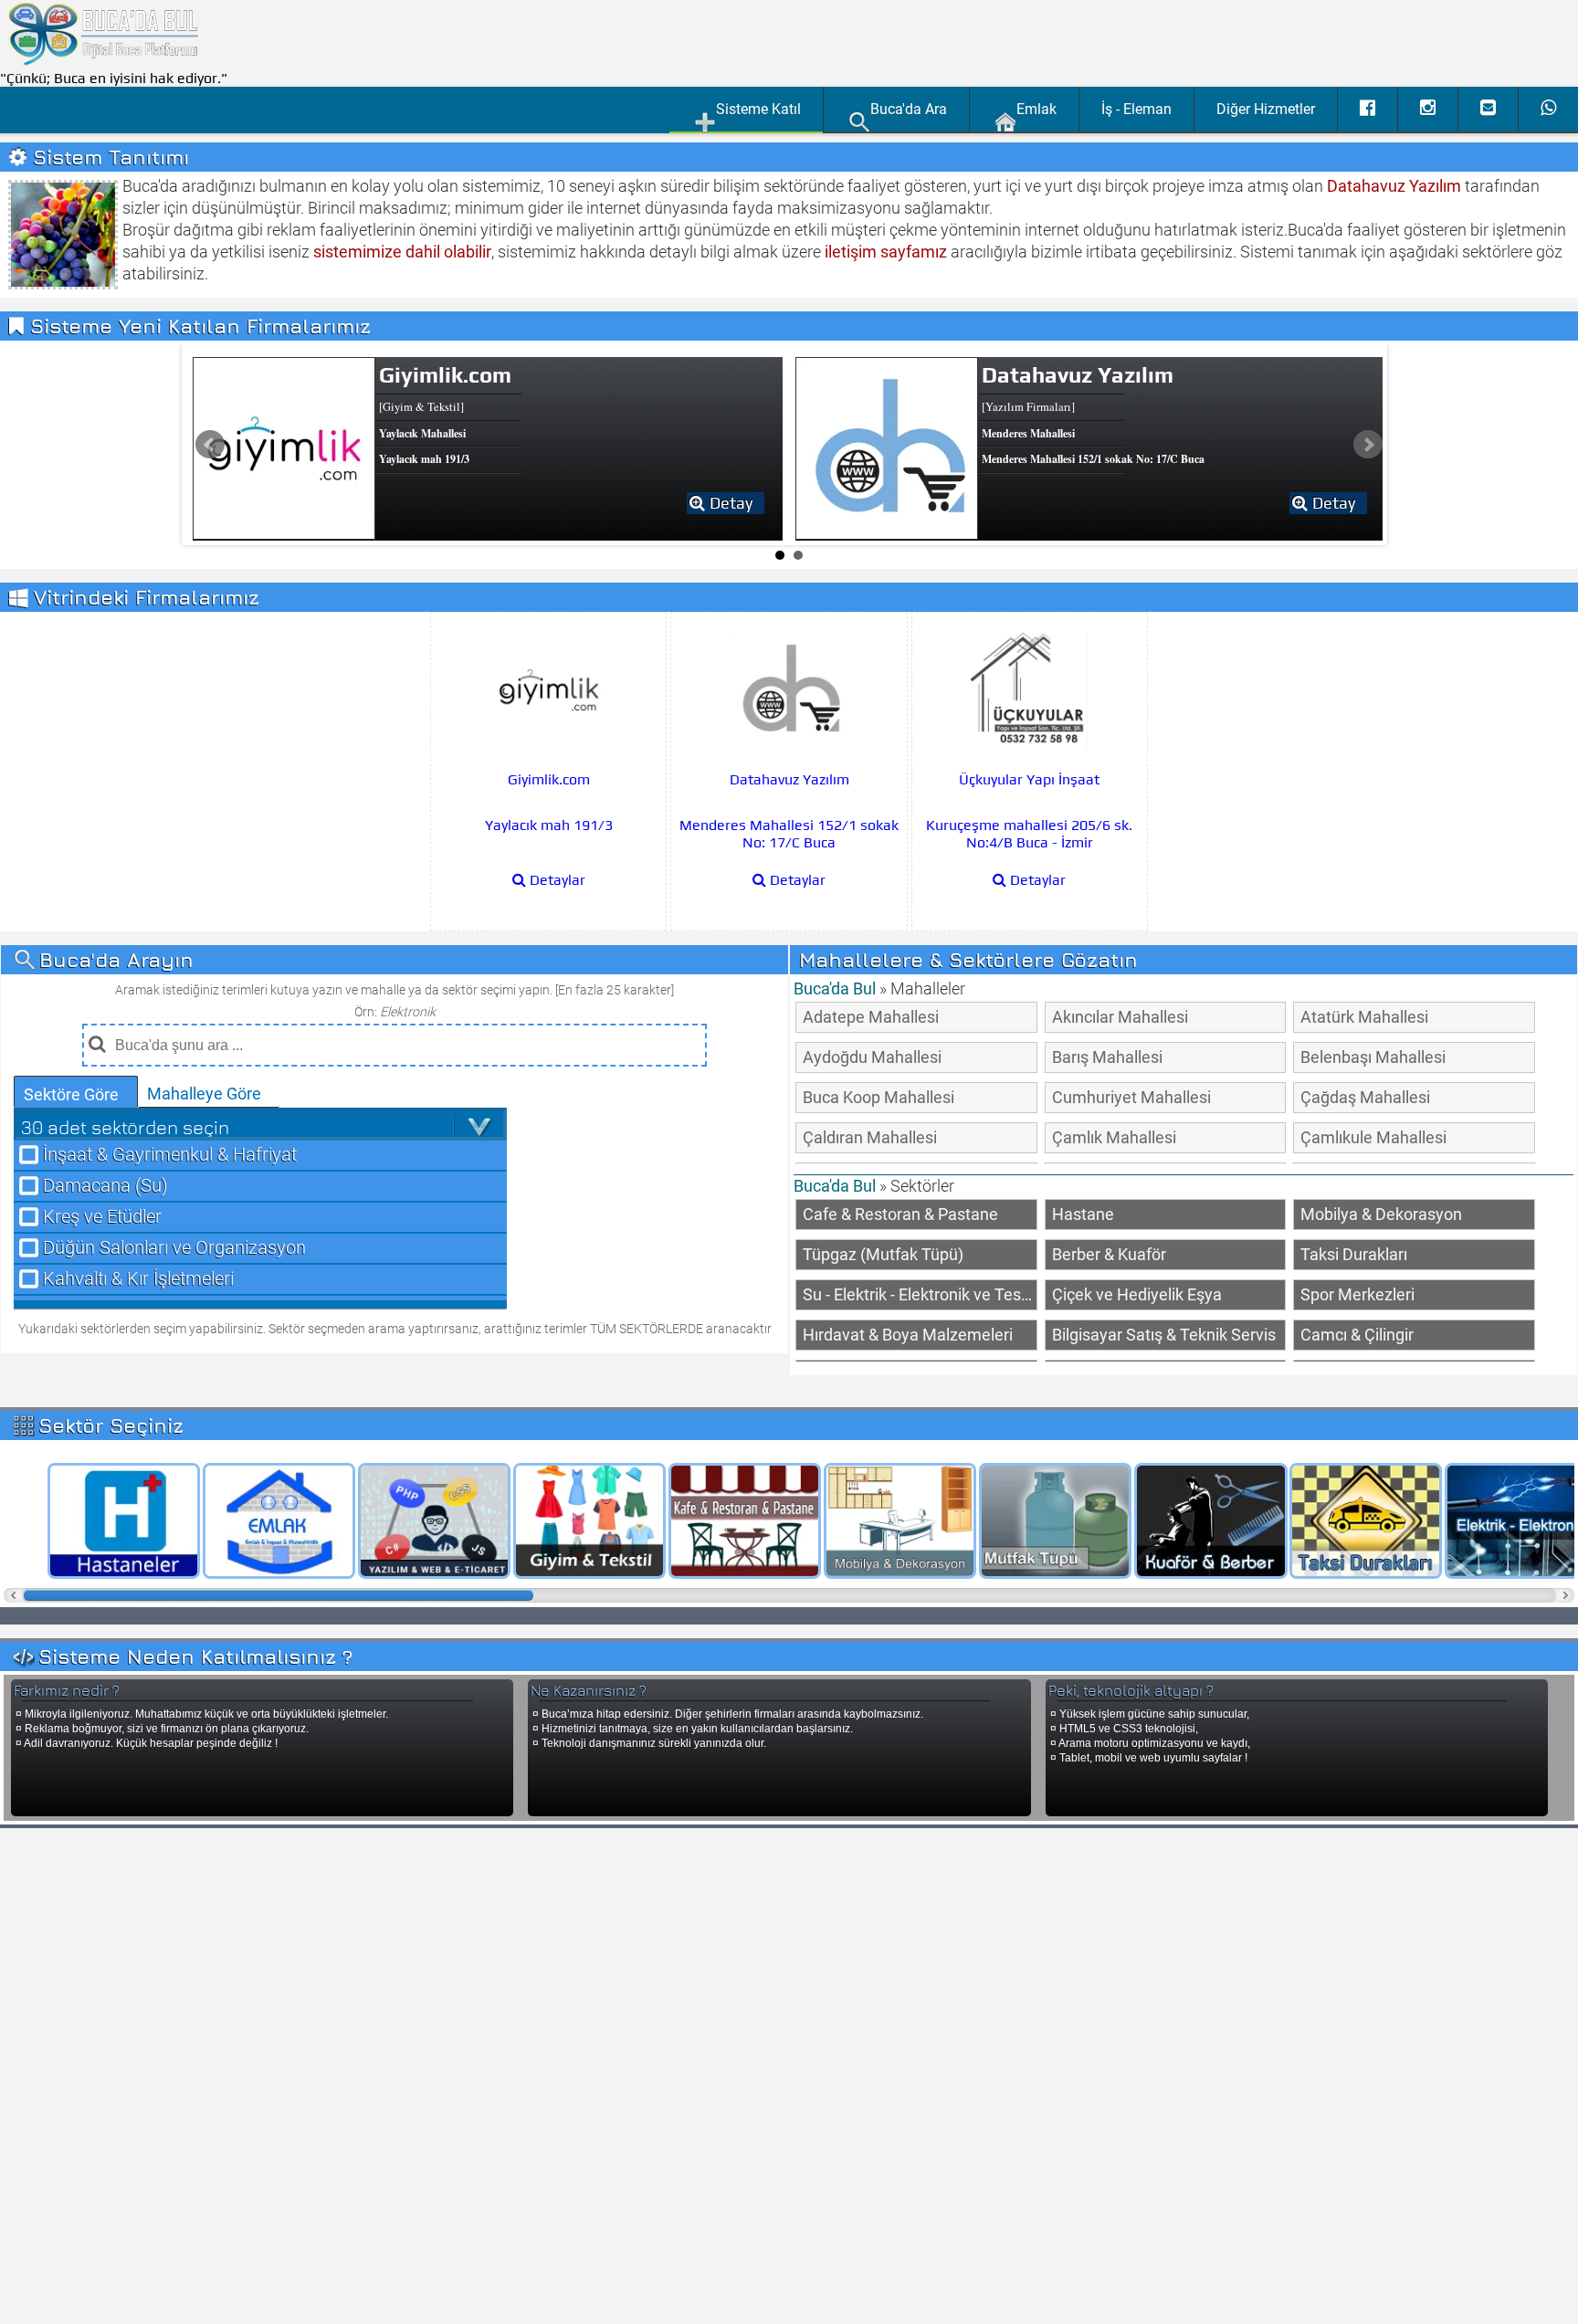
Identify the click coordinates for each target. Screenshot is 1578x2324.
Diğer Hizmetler (1266, 109)
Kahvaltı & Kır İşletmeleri (138, 1279)
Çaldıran (870, 1137)
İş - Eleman (1136, 109)
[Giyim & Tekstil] (584, 1521)
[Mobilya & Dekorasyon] (894, 1521)
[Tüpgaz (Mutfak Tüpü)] (1049, 1521)
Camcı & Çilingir (1357, 1335)
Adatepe (871, 1017)
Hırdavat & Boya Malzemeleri (908, 1335)
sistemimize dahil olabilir (402, 252)
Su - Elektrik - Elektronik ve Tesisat (920, 1294)
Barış (1107, 1057)
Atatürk (1364, 1017)
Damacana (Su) (105, 1186)
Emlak (1036, 109)
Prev (210, 445)
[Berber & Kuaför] (1205, 1521)
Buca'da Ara (909, 109)
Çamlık (1114, 1137)
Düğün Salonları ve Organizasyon (174, 1248)
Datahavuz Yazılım (1394, 186)
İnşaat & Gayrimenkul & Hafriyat (170, 1155)
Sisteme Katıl (758, 109)
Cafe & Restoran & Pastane (900, 1214)
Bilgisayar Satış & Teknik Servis (1164, 1335)
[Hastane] (118, 1521)
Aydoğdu (872, 1057)
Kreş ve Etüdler (102, 1217)
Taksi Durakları (1354, 1254)
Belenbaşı (1373, 1057)
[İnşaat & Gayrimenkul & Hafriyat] (273, 1521)
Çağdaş (1365, 1097)
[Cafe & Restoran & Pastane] (739, 1521)
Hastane (1083, 1214)
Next (1368, 445)
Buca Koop (878, 1097)
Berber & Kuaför (1109, 1254)
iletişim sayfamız (886, 252)
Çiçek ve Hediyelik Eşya (1137, 1294)
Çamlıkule (1373, 1137)
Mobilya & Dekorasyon (1381, 1214)
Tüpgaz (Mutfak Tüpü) (883, 1254)
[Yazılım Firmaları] (428, 1521)
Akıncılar (1120, 1017)
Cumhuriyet (1131, 1097)
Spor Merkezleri (1357, 1294)
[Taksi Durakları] (1360, 1521)
